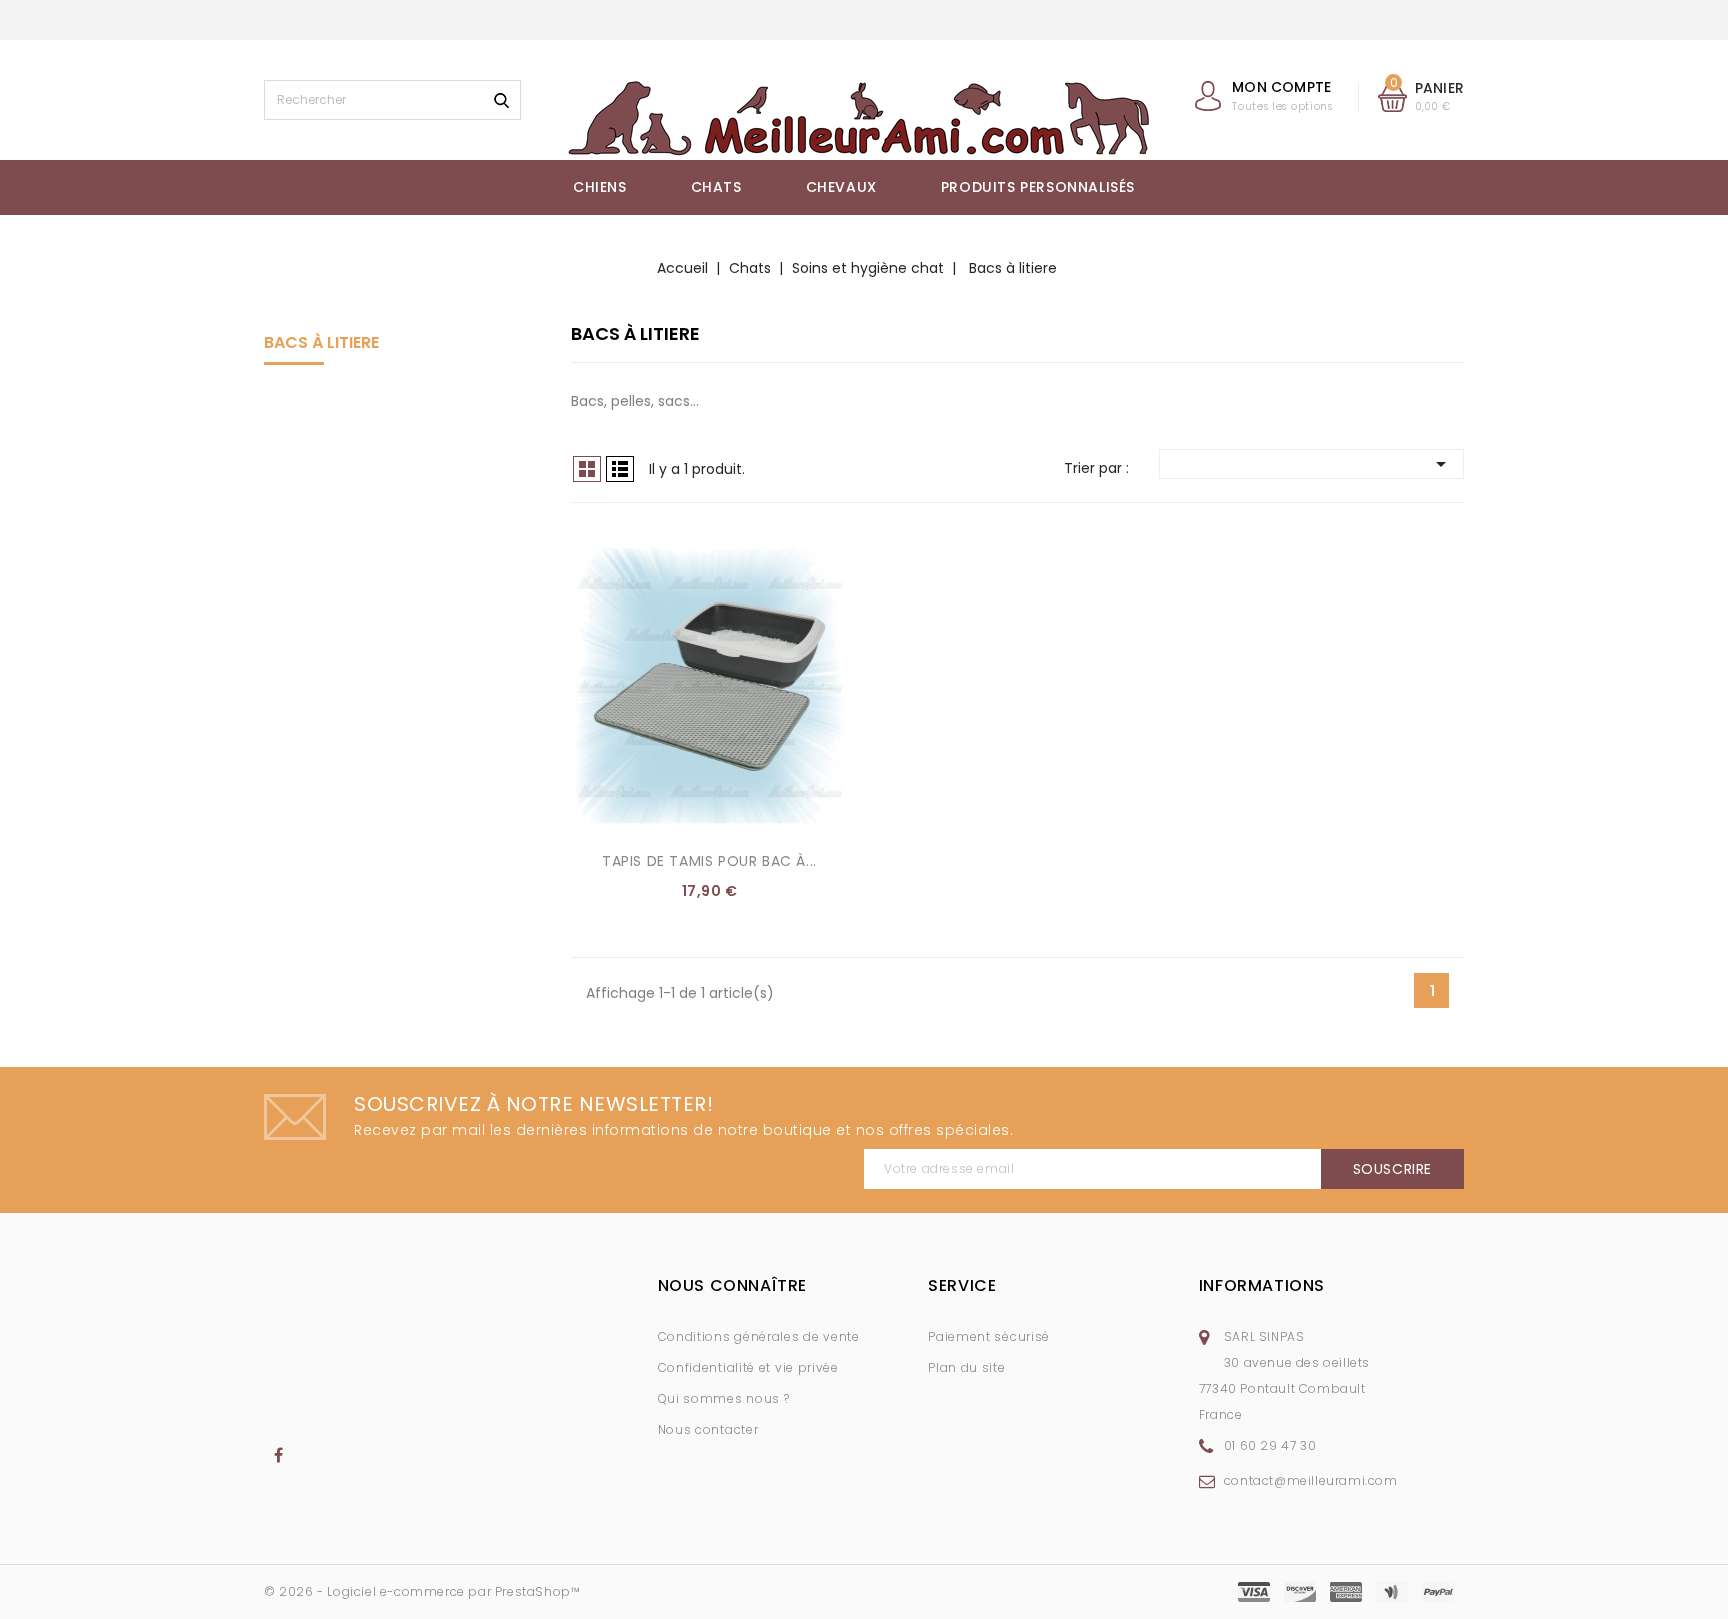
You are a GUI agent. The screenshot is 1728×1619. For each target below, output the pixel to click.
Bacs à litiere (321, 342)
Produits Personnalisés (1038, 187)
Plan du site (966, 1367)
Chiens (600, 187)
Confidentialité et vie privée (748, 1367)
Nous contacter (708, 1429)
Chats (716, 187)
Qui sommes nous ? (724, 1398)
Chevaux (841, 187)
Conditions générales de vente (759, 1336)
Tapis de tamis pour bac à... (709, 861)
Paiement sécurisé (989, 1336)
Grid (587, 469)
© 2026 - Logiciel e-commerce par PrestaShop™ (422, 1591)
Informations (1262, 1285)
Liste (620, 469)
